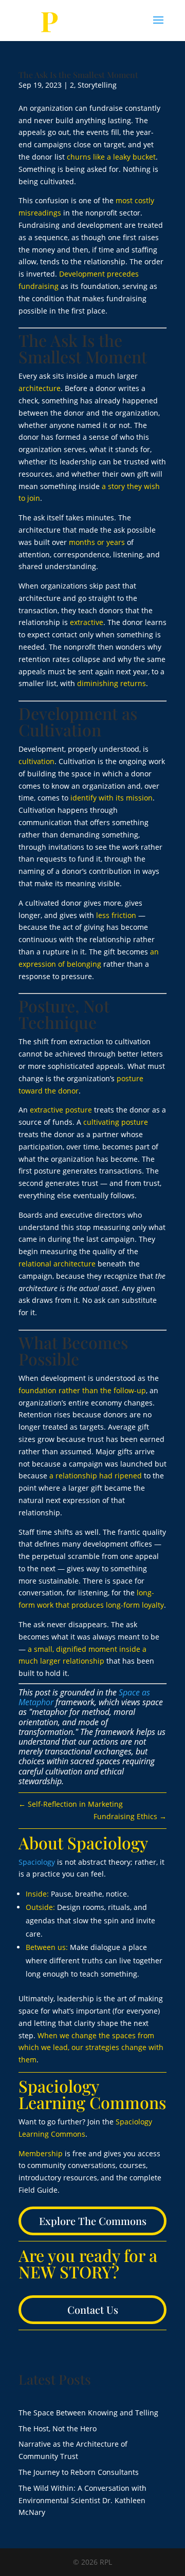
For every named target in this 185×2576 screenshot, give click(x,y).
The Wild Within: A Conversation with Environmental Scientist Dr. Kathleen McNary (82, 2500)
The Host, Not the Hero (58, 2428)
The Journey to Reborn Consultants (79, 2472)
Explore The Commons (93, 2221)
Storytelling (97, 85)
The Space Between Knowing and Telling (88, 2413)
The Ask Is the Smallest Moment (78, 75)
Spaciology (37, 1862)
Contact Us (93, 2309)
